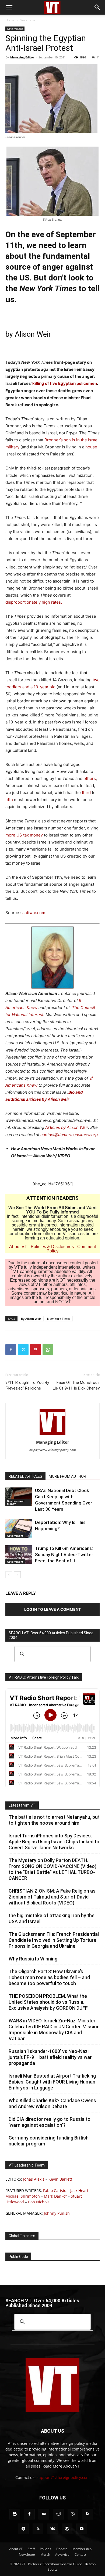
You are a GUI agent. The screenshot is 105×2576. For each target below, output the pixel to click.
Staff (31, 2549)
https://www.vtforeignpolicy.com (53, 1450)
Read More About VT (61, 2466)
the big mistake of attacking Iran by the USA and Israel (52, 1918)
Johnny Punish (57, 2213)
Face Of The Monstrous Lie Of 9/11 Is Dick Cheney (76, 1385)
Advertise (62, 2554)
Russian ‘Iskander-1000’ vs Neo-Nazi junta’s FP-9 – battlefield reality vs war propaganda (50, 2057)
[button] (9, 7)
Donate (62, 2549)
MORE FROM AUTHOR (67, 1476)
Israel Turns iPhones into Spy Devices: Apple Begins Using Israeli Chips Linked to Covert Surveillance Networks (54, 1842)
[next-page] (17, 1575)
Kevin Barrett (60, 2179)
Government (29, 20)
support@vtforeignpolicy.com (63, 2477)
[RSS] (87, 2514)
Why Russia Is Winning (33, 1959)
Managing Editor (22, 57)
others (90, 778)
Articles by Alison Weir (67, 1127)
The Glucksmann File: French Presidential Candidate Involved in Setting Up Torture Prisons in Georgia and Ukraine (54, 1940)
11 (98, 57)
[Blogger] (15, 2514)
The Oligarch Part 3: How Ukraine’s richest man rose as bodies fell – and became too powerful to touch (49, 1977)
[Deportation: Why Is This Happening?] (19, 1529)
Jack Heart (79, 2190)
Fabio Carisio (55, 2190)
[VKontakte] (52, 2529)
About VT (18, 1247)
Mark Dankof (55, 2196)
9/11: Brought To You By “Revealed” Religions (27, 1385)
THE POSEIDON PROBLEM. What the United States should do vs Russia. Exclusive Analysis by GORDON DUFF (48, 2002)
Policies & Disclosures (52, 1247)
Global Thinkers (22, 2236)
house (91, 447)
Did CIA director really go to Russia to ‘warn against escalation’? (50, 2122)
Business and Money (16, 1502)
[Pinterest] (36, 1350)
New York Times (59, 1319)
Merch (45, 2554)
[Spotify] (23, 2529)
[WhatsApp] (48, 1350)
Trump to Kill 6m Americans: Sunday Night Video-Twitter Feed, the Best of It (64, 1555)
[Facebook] (11, 1350)
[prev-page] (9, 1575)
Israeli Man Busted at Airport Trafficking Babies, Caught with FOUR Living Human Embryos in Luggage (52, 2082)
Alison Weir (32, 334)
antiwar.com (34, 913)
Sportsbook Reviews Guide (62, 2564)
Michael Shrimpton (23, 2196)
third (86, 793)
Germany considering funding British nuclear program (49, 2141)
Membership (82, 2549)
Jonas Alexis (34, 2179)
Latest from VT (22, 1805)
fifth (9, 800)
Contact (80, 2554)
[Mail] (44, 2514)
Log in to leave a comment (52, 1609)
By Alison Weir (31, 1319)
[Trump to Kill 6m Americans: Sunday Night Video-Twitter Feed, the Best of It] (19, 1555)
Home (10, 20)
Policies (45, 2549)
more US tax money (24, 835)
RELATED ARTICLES (25, 1476)
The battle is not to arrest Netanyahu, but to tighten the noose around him (54, 1820)
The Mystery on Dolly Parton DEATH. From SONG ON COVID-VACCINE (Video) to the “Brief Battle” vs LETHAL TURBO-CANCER (52, 1869)
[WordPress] (67, 2529)
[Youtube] (82, 2529)
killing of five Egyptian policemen (65, 383)
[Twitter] (23, 1350)
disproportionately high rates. (34, 602)
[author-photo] (52, 1435)
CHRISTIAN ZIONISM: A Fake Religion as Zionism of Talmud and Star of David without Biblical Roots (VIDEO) (52, 1897)
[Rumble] (73, 2514)
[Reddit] (58, 2514)
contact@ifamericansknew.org (69, 1135)
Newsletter (27, 2554)
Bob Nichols (39, 2202)
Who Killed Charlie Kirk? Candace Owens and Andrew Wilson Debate (52, 2103)
